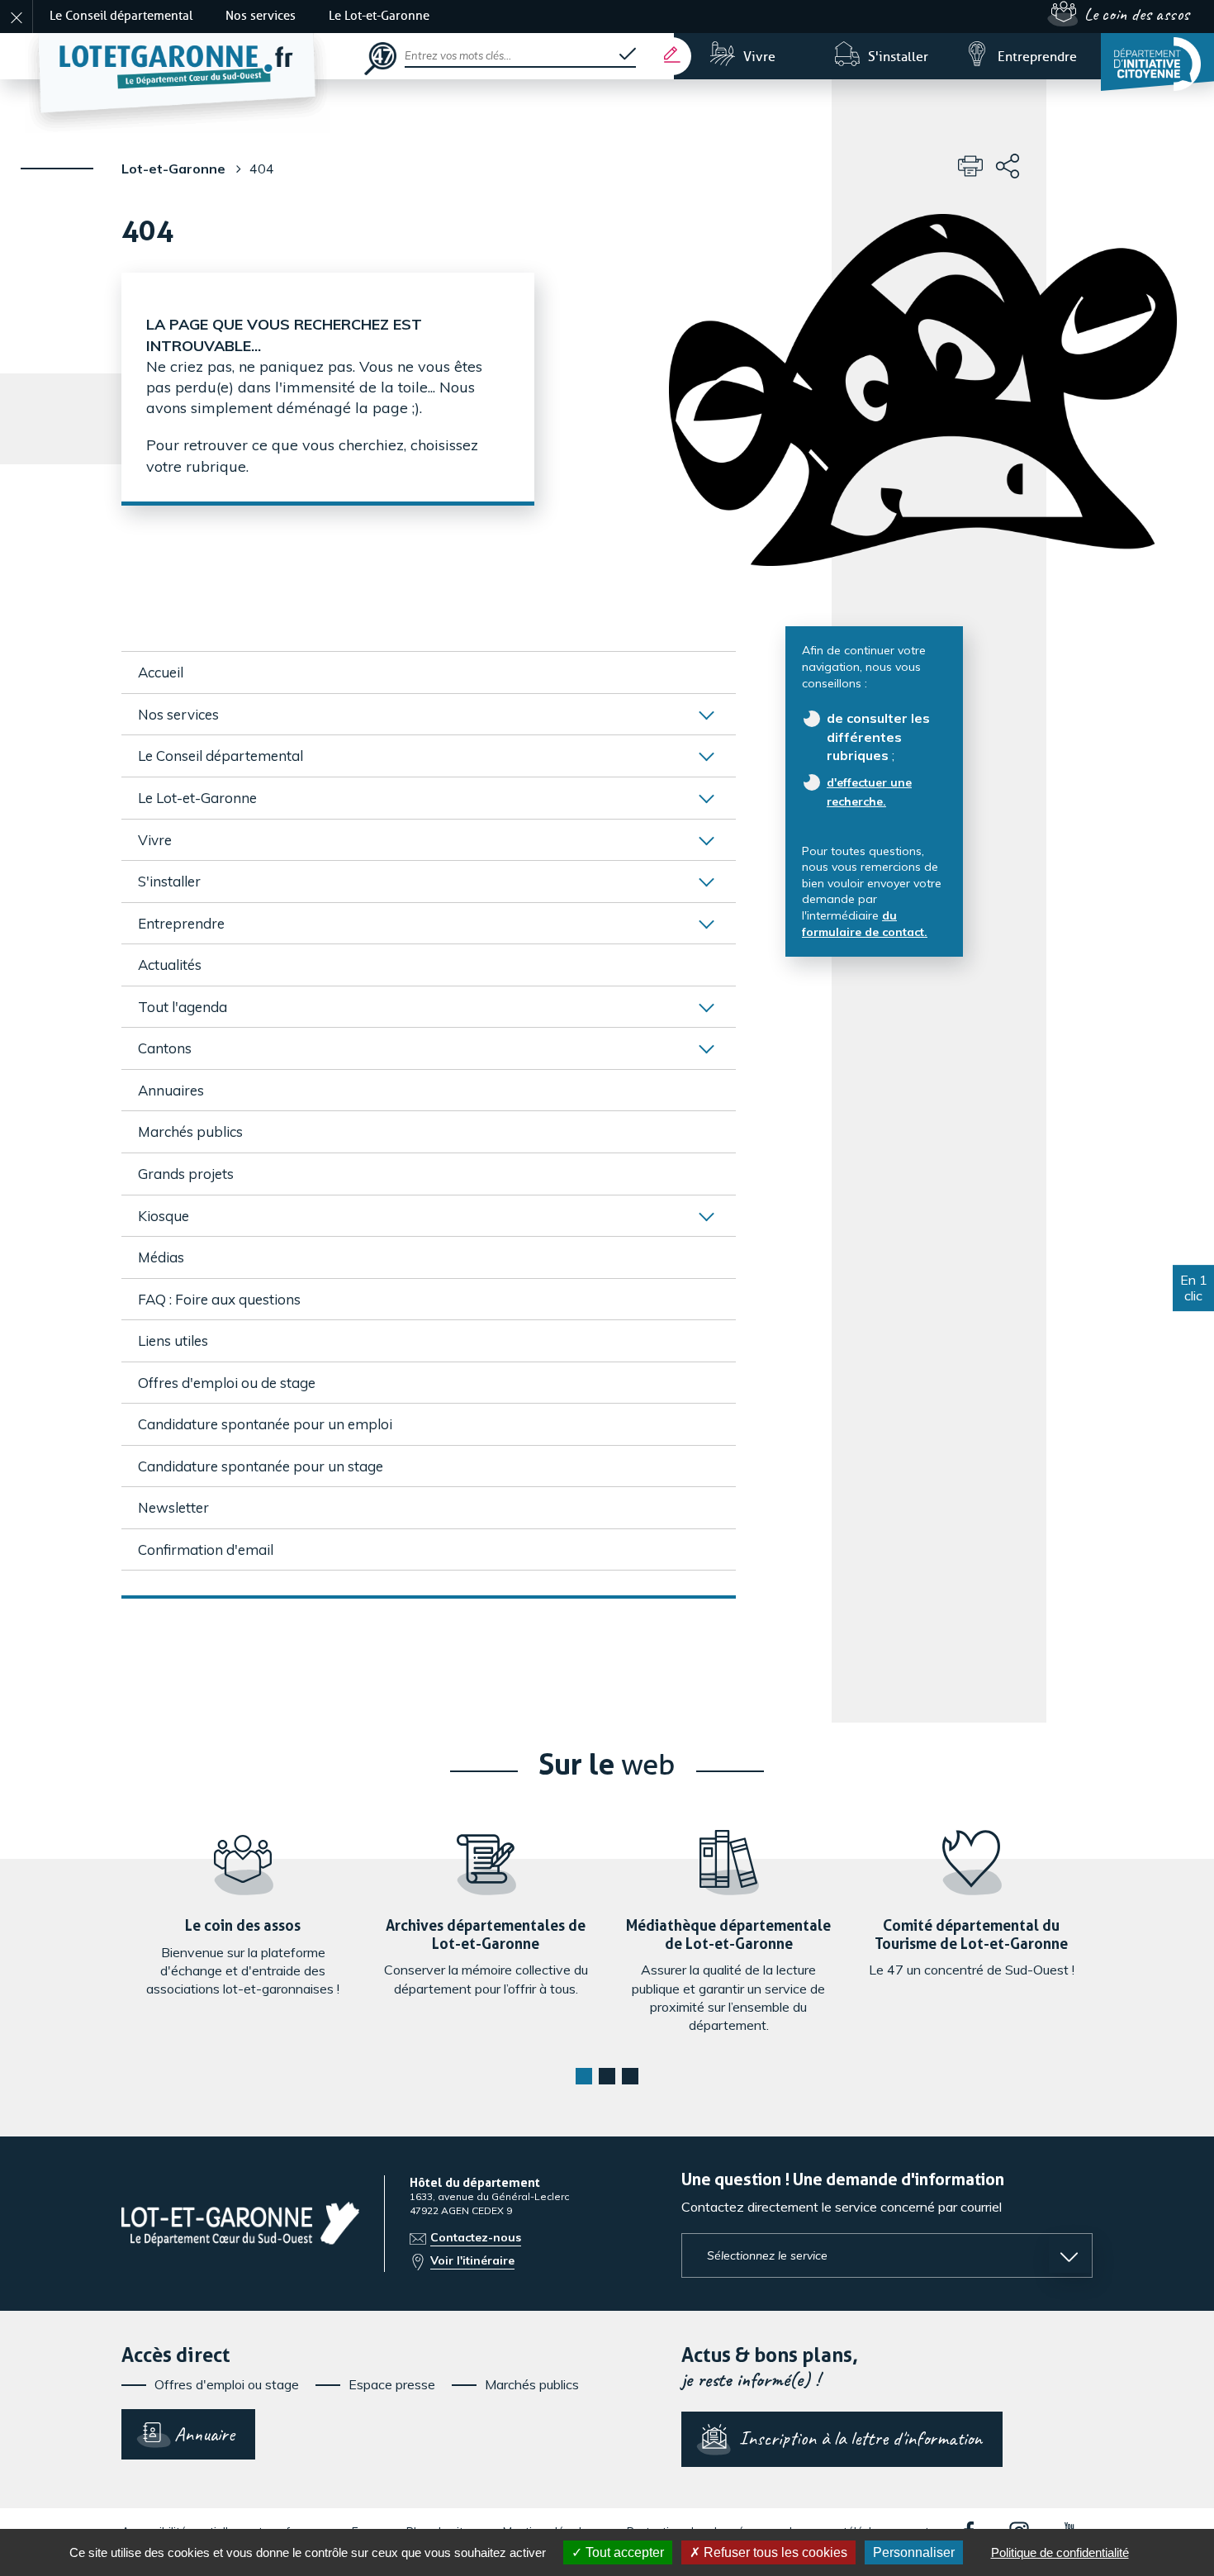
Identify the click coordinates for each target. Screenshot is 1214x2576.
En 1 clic (1194, 1288)
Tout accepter (623, 2552)
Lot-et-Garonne (173, 169)
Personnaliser (914, 2552)
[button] (584, 2076)
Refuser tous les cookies (774, 2552)
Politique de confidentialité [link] (1060, 2552)
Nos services (261, 16)
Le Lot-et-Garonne (379, 16)
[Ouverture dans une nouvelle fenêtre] (1157, 62)
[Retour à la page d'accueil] (195, 56)
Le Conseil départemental (121, 16)
